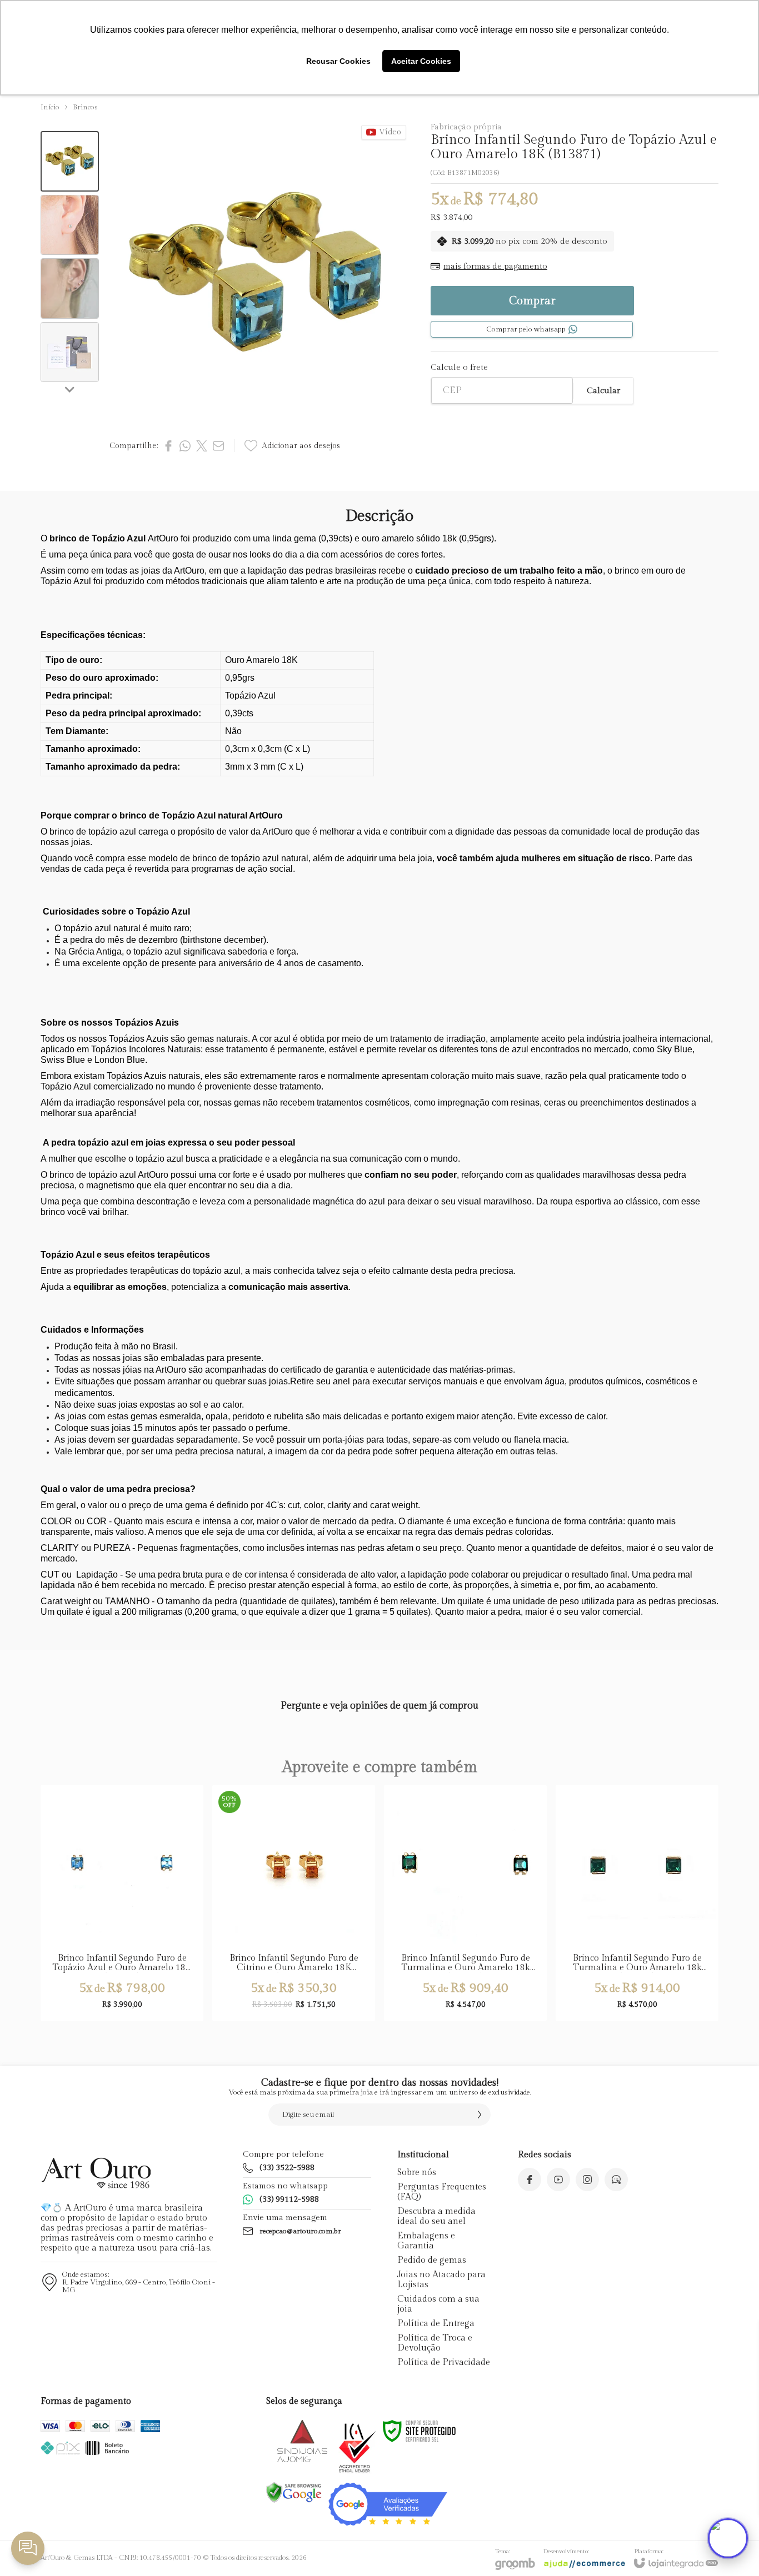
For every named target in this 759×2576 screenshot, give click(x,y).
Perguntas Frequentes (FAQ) (442, 2192)
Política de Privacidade (444, 2362)
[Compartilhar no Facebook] (168, 446)
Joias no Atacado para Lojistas (441, 2280)
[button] (70, 161)
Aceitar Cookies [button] (421, 61)
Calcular (603, 391)
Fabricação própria (466, 127)
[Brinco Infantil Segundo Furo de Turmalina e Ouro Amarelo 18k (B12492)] (465, 1903)
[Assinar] (480, 2115)
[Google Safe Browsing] (294, 2492)
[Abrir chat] (728, 2538)
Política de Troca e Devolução (435, 2343)
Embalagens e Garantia (426, 2241)
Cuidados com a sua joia (438, 2304)
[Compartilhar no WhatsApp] (185, 446)
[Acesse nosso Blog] (616, 2180)
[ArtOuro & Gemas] (96, 2173)
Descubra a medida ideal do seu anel (436, 2216)
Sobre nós (417, 2173)
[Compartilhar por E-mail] (218, 446)
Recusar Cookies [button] (338, 61)
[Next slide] (70, 389)
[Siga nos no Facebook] (530, 2180)
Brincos (85, 107)
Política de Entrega (436, 2324)
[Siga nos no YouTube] (558, 2180)
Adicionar (144, 1935)
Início (50, 107)
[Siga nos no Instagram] (587, 2180)
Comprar (532, 301)
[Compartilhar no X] (202, 446)
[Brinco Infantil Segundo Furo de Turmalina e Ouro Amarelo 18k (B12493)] (637, 1903)
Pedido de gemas (432, 2260)
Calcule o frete (459, 367)
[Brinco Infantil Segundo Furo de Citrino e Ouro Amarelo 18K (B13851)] (294, 1903)
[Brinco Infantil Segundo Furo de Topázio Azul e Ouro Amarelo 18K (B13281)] (122, 1903)
